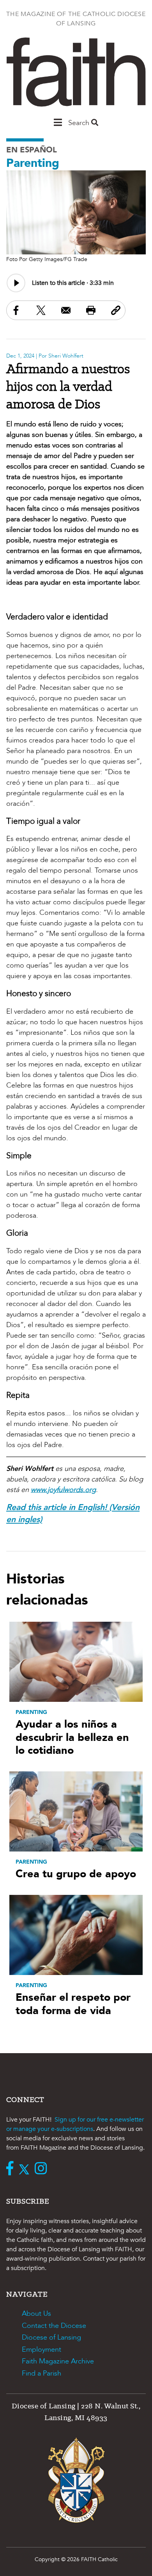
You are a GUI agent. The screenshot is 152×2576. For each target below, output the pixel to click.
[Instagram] (43, 2169)
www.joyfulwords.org (63, 1490)
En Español (32, 150)
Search (80, 123)
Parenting (33, 163)
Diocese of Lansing (51, 2337)
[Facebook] (12, 2169)
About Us (36, 2314)
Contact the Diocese (54, 2326)
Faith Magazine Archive (58, 2361)
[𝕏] (26, 2169)
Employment (42, 2350)
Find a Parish (42, 2373)
